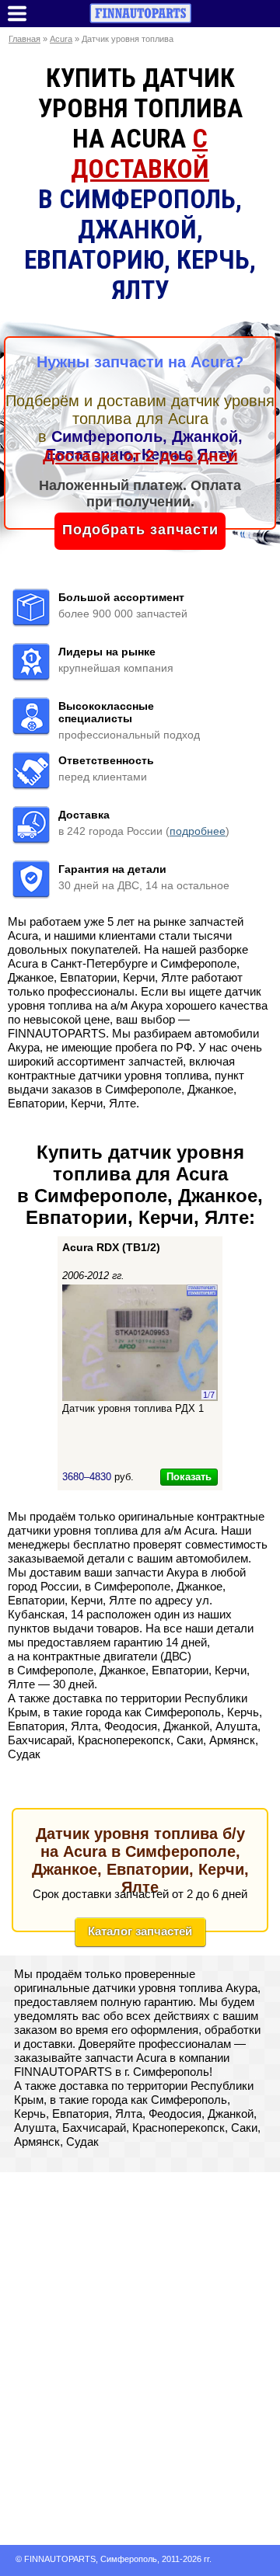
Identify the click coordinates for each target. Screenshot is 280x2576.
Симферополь (129, 2559)
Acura (61, 39)
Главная (24, 39)
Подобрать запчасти (140, 530)
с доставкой (140, 154)
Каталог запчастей (140, 1931)
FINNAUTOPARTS (60, 2559)
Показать (189, 1477)
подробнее (198, 831)
